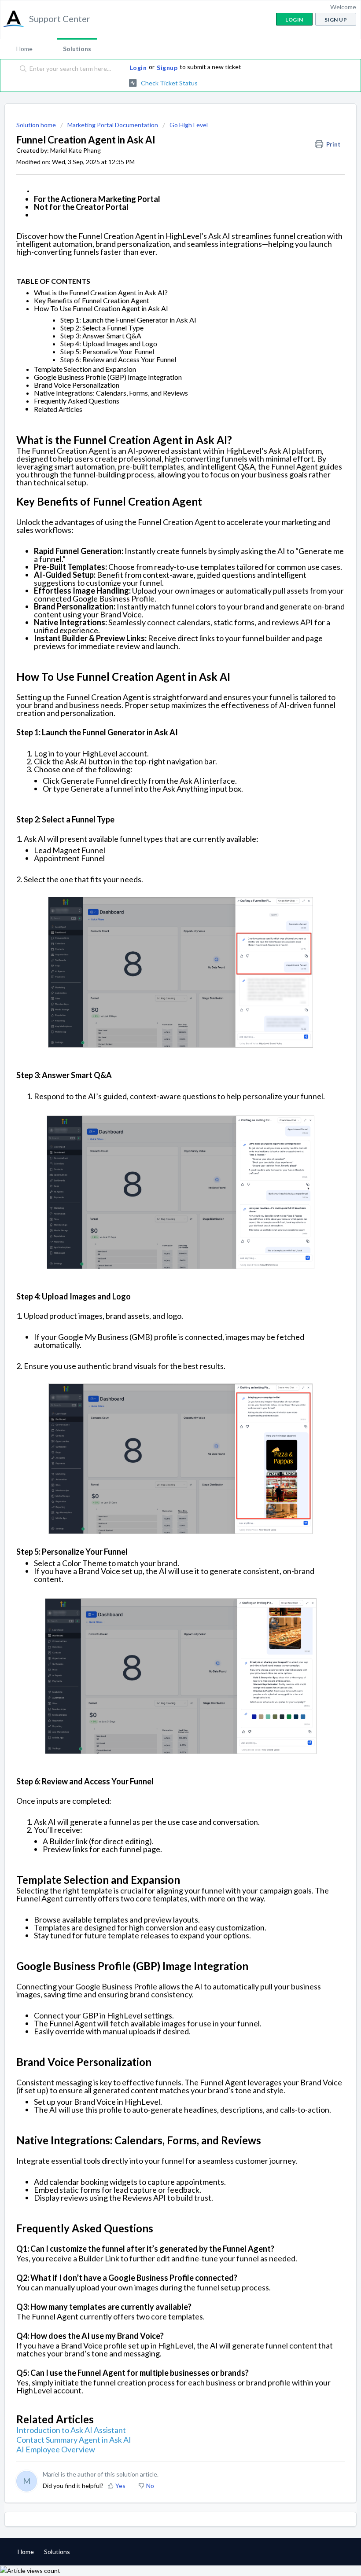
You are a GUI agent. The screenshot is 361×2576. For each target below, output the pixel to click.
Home (24, 49)
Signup (167, 68)
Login (138, 68)
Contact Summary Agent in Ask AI (74, 2440)
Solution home (37, 125)
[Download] (164, 1324)
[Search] (21, 69)
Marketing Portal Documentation (113, 125)
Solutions (77, 49)
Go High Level (189, 125)
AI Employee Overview (56, 2449)
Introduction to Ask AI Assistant (71, 2430)
